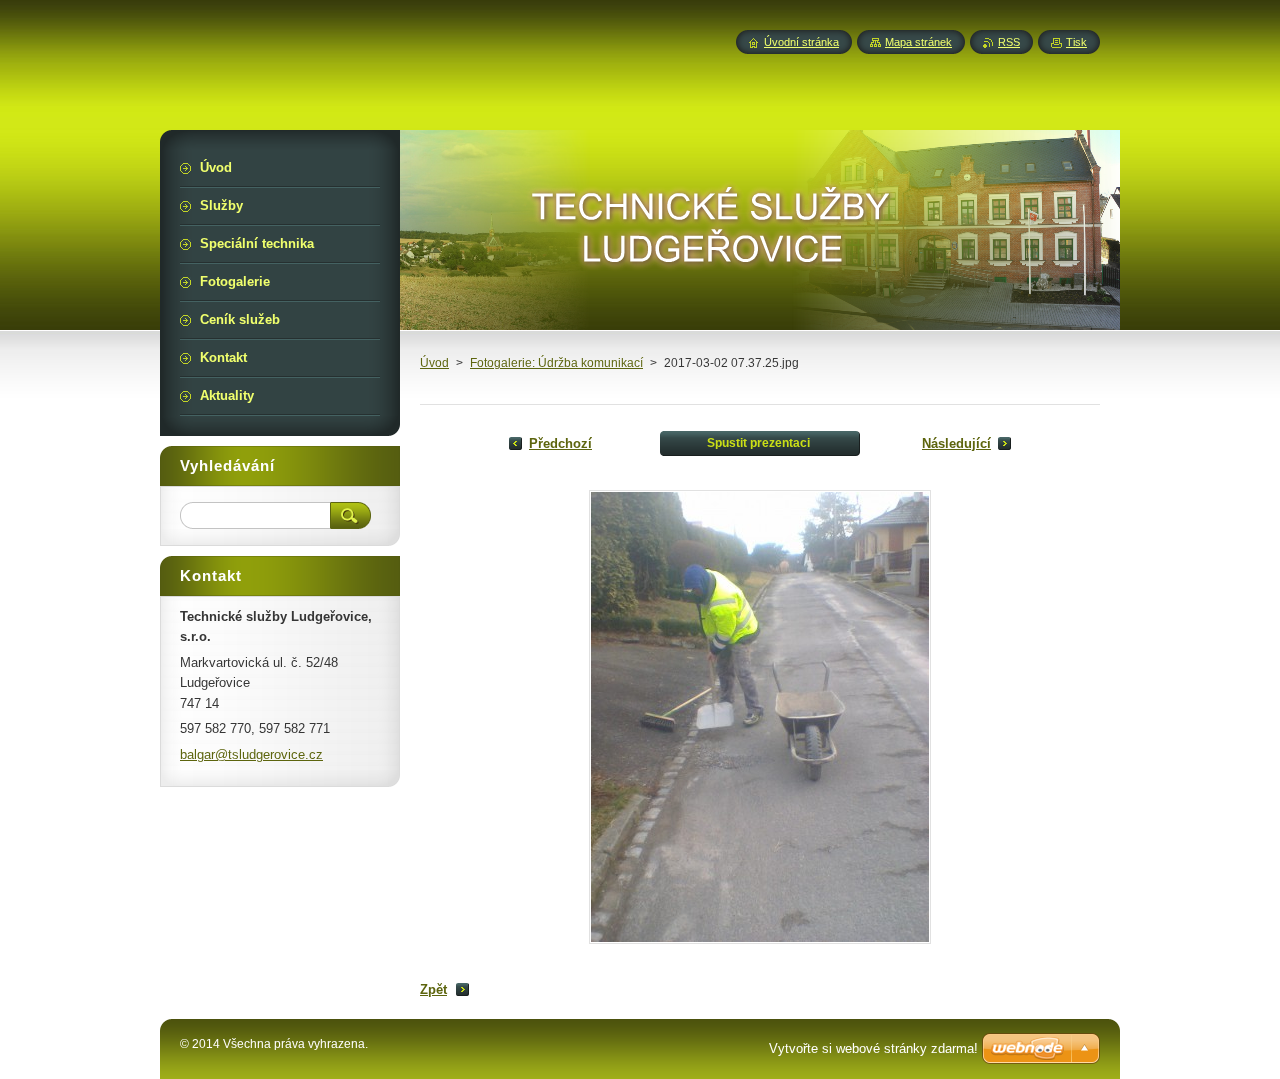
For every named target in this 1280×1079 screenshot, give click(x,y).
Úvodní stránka (801, 42)
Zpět (433, 989)
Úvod (434, 363)
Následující (956, 443)
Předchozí (560, 443)
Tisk (1076, 42)
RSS (1009, 42)
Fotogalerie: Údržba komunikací (556, 363)
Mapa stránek (918, 42)
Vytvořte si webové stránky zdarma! (873, 1048)
